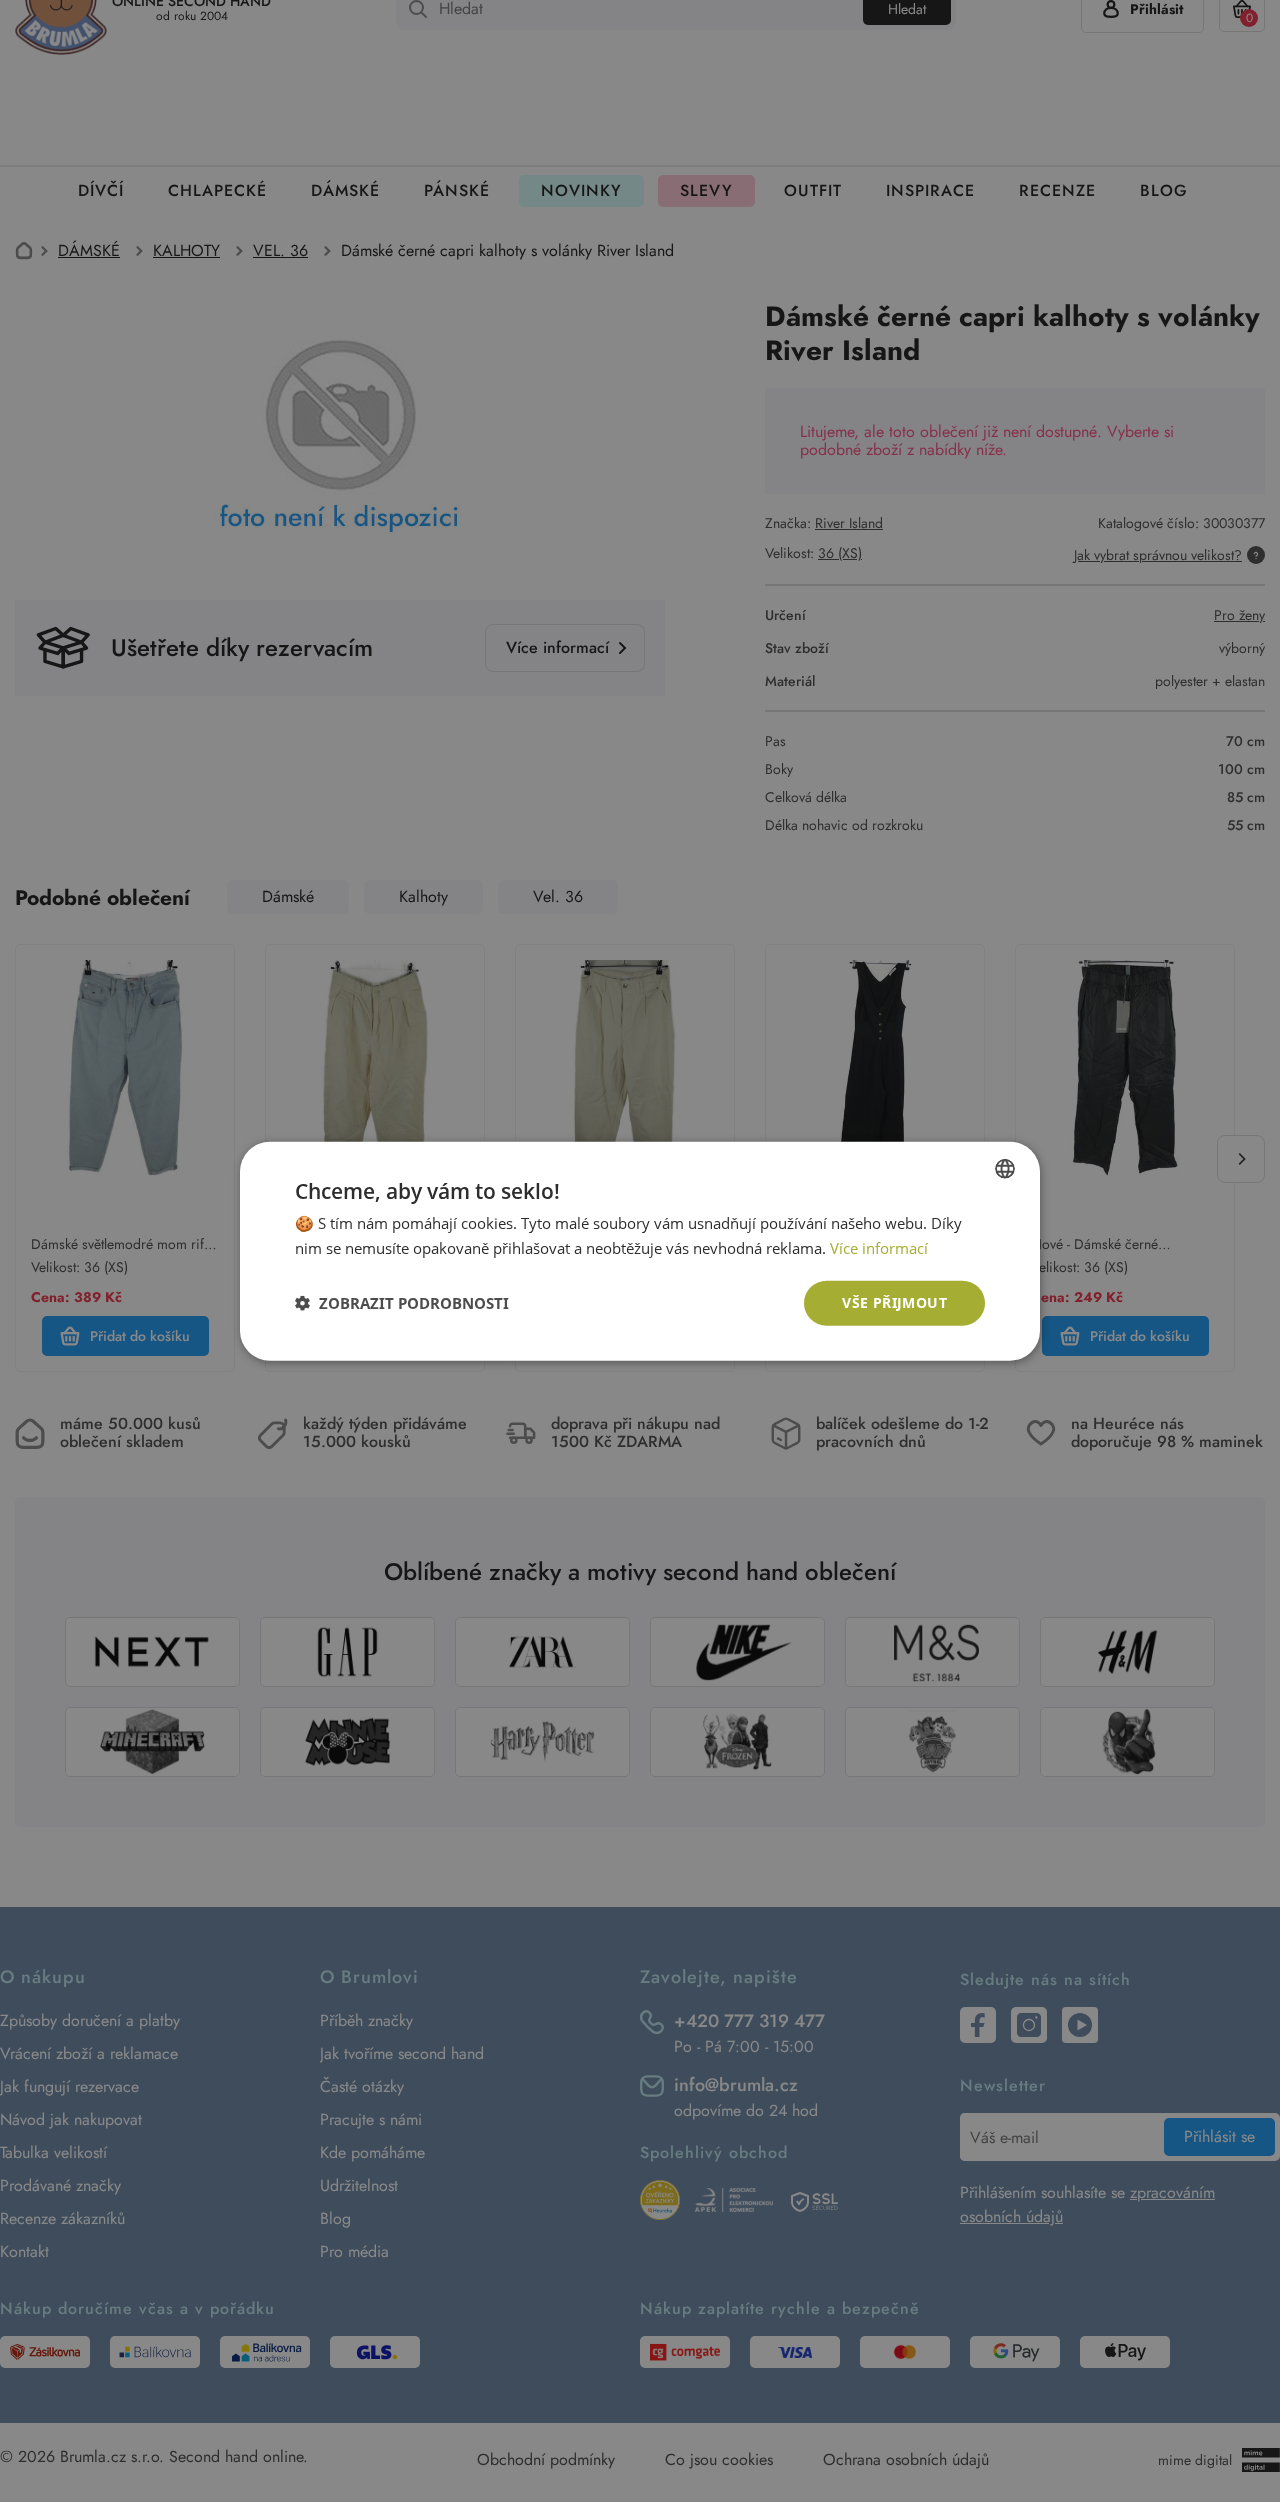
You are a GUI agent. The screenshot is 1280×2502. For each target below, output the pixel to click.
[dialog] (640, 1251)
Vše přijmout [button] (894, 1302)
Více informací (879, 1248)
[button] (402, 1303)
